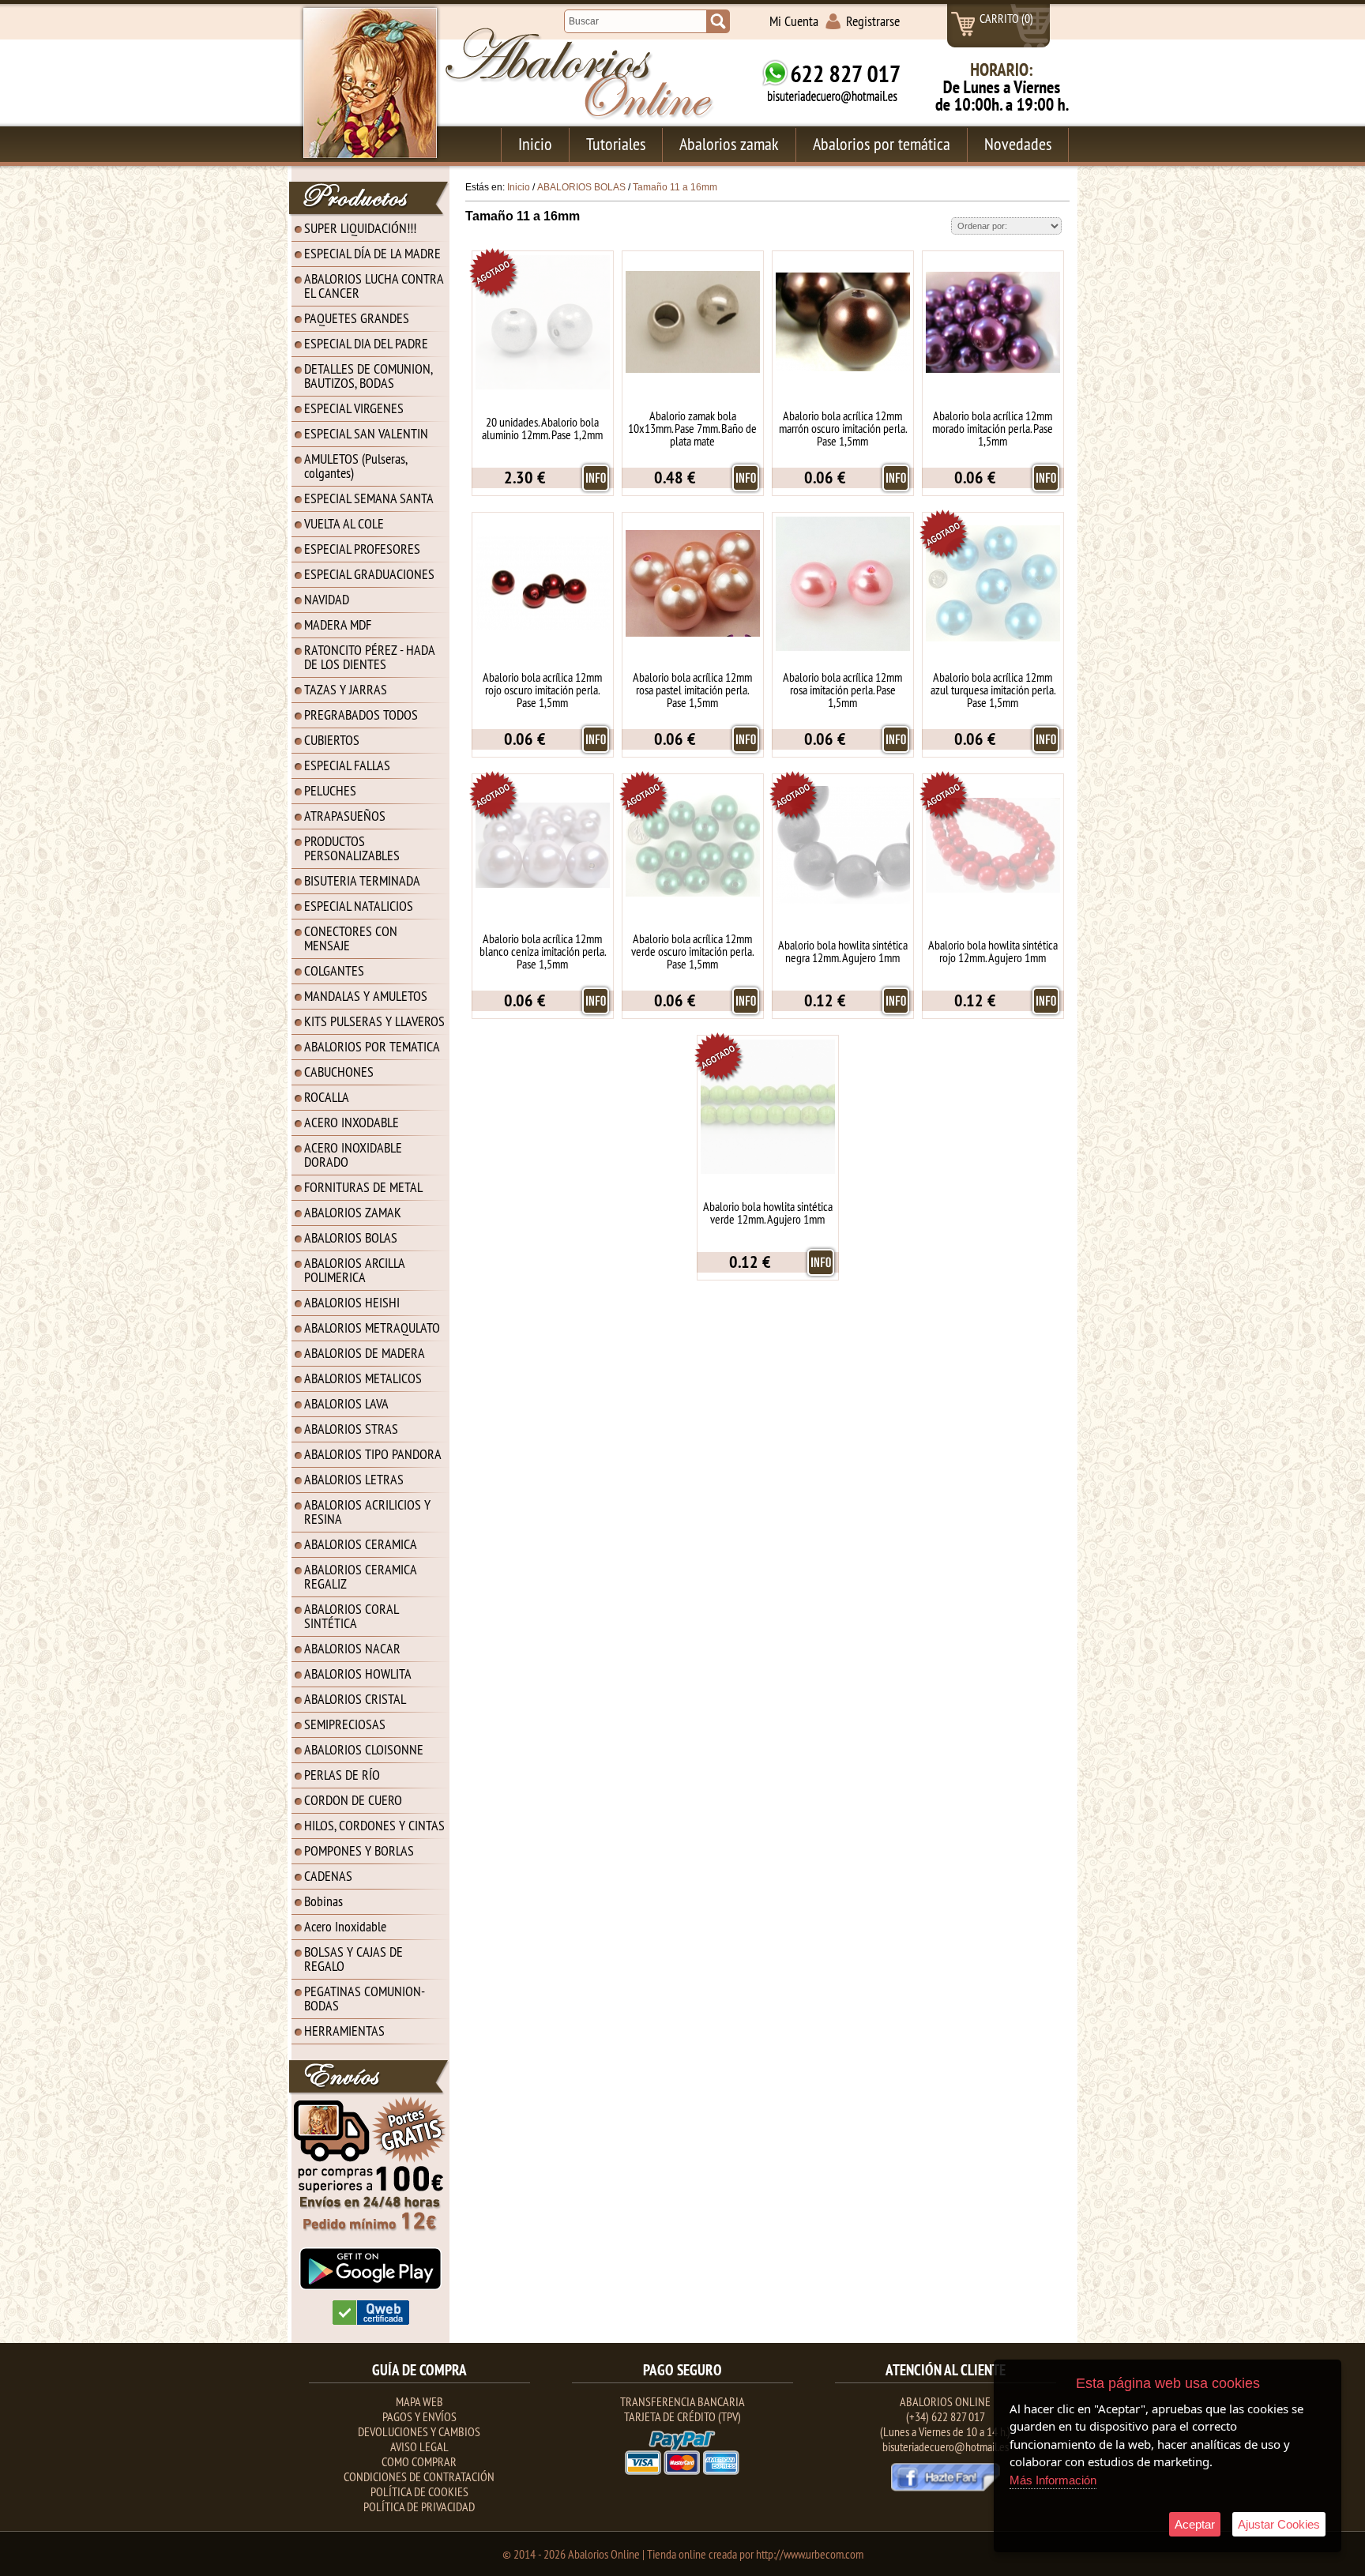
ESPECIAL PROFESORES (362, 549)
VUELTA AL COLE (344, 523)
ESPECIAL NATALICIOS (359, 906)
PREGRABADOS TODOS (361, 715)
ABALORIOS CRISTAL (355, 1699)
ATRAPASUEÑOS (345, 816)
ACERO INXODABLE (352, 1122)
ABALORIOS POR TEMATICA (372, 1046)
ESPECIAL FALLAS (347, 765)
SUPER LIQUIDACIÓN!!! (360, 228)
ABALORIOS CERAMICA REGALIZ (361, 1576)
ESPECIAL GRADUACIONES (369, 574)
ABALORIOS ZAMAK (353, 1212)
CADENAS (328, 1876)
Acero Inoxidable (345, 1926)
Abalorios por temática (882, 144)
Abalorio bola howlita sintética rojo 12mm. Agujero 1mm (993, 951)
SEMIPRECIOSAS (345, 1724)
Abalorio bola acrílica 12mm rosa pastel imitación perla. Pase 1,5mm (692, 690)
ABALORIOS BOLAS (351, 1237)
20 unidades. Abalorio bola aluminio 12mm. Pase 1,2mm (542, 428)
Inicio (535, 144)
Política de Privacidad (419, 2506)
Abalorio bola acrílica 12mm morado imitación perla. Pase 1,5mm (993, 428)
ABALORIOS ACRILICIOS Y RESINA (367, 1512)
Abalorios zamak (729, 144)
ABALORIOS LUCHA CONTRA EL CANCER (374, 286)
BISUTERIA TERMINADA (362, 880)
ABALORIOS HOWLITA (358, 1673)
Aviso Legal (419, 2446)
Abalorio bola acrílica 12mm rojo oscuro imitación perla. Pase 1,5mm (542, 690)
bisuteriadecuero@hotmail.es (946, 2446)
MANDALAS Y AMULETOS (366, 996)
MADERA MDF (338, 624)
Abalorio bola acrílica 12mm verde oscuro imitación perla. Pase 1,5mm (692, 951)
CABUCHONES (339, 1072)
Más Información (1053, 2480)
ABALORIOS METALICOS (363, 1378)
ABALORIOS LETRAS (354, 1479)
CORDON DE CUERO (353, 1800)
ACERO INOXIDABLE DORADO (353, 1154)
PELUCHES (330, 790)
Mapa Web (419, 2401)
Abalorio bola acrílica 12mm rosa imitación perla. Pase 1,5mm (842, 690)
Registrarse (873, 21)
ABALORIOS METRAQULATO (372, 1327)
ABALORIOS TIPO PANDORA (373, 1454)
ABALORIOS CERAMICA (361, 1544)
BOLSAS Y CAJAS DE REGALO (353, 1959)
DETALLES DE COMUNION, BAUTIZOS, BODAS (369, 376)
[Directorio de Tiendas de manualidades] (371, 2322)
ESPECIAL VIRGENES (354, 408)
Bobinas (323, 1901)
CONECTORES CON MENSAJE (351, 938)
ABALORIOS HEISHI (352, 1302)
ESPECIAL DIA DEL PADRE (366, 343)
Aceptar (1195, 2524)
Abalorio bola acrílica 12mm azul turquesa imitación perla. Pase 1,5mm (993, 690)
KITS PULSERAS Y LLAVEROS (374, 1021)
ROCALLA (327, 1097)
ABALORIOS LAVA (346, 1403)
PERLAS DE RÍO (342, 1775)
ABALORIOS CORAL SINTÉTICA (352, 1616)
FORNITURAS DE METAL (363, 1187)
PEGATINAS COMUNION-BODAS (365, 1998)
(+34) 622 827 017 (946, 2416)
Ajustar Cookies (1279, 2524)
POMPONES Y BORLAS (359, 1850)
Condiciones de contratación (419, 2476)
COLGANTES (334, 970)
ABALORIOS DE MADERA (365, 1353)
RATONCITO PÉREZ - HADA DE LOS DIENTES (370, 657)
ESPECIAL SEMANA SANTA (369, 498)
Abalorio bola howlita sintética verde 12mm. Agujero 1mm (768, 1213)
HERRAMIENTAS (344, 2031)
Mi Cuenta (794, 21)
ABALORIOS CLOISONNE (364, 1749)
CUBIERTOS (332, 740)
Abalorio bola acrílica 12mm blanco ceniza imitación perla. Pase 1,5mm (543, 951)
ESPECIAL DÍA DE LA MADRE (372, 253)
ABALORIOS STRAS (351, 1429)
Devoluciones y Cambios (419, 2431)
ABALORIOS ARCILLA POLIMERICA (355, 1270)
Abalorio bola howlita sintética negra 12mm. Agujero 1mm (843, 951)
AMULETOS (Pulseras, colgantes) (356, 466)
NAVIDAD (327, 599)
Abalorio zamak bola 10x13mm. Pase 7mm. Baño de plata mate (692, 428)
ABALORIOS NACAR (352, 1648)
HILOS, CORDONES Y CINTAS (374, 1825)
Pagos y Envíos (419, 2416)
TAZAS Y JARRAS (346, 689)
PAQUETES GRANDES (357, 318)
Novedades (1018, 144)
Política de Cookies (419, 2491)
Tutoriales (616, 144)
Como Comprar (419, 2461)
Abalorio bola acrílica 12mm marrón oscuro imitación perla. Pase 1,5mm (843, 428)
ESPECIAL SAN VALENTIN (366, 433)
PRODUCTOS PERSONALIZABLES (352, 848)
